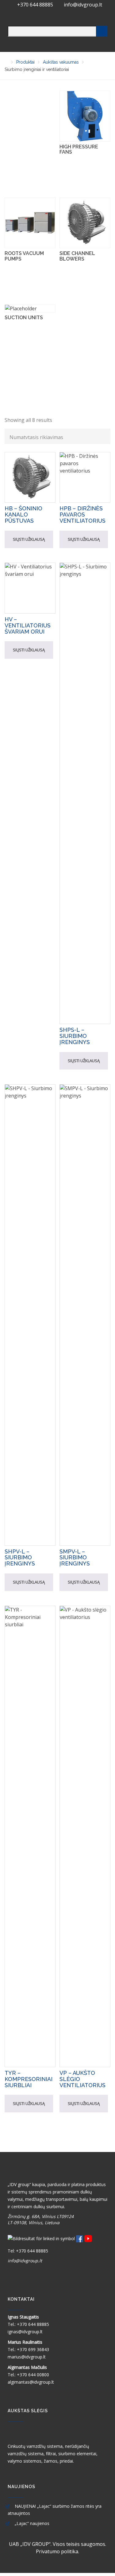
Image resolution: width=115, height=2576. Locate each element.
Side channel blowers (77, 256)
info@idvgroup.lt (83, 5)
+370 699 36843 (33, 2349)
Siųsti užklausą (29, 539)
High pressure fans (79, 149)
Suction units (24, 318)
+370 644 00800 (33, 2375)
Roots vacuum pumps (24, 256)
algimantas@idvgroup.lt (31, 2382)
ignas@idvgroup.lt (25, 2332)
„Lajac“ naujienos (32, 2523)
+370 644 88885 (36, 5)
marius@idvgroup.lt (27, 2357)
